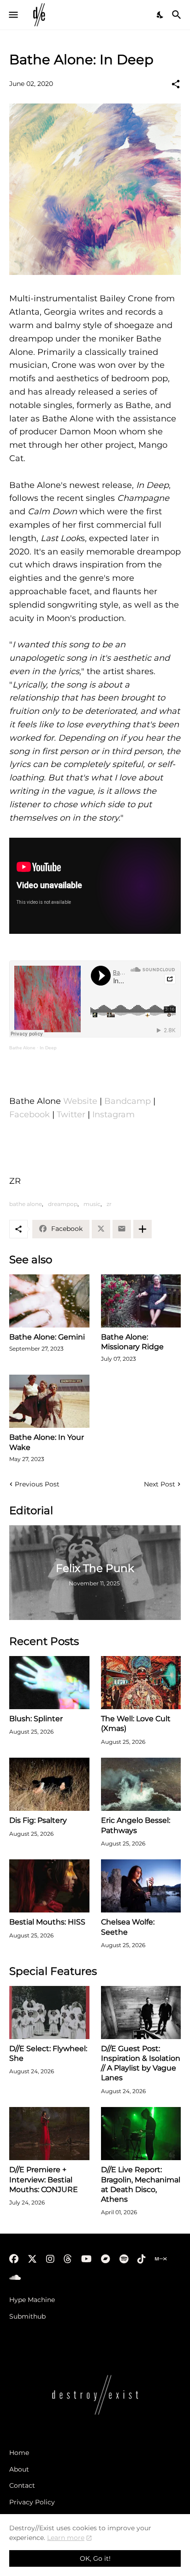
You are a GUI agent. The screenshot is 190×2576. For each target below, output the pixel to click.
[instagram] (50, 2259)
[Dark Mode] (160, 15)
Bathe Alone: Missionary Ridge (132, 1342)
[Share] (176, 84)
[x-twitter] (32, 2259)
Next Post (160, 1484)
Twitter (71, 1114)
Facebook (30, 1114)
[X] (101, 1229)
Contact (22, 2485)
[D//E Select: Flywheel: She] (49, 2013)
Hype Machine (32, 2300)
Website (80, 1101)
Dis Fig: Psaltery (38, 1820)
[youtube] (86, 2259)
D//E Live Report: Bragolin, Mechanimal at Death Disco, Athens (141, 2184)
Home (19, 2453)
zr (109, 1204)
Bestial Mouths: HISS (47, 1922)
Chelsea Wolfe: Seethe (128, 1927)
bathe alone (26, 1204)
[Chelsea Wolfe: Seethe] (141, 1886)
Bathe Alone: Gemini (47, 1337)
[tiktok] (142, 2259)
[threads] (68, 2259)
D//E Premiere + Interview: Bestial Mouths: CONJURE (44, 2180)
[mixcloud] (161, 2259)
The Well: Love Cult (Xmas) (136, 1723)
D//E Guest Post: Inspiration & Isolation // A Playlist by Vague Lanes (141, 2063)
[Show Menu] (13, 15)
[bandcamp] (106, 2259)
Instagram (113, 1114)
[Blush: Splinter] (49, 1683)
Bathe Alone (22, 1048)
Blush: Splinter (36, 1719)
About (19, 2469)
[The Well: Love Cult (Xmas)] (141, 1683)
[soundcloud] (15, 2278)
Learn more (66, 2538)
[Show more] (142, 1229)
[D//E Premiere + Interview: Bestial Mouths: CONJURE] (49, 2134)
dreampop (63, 1204)
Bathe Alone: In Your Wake (47, 1442)
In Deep (48, 1048)
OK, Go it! (95, 2558)
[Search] (178, 15)
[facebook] (14, 2259)
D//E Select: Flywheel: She (48, 2053)
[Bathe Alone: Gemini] (49, 1301)
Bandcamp (128, 1101)
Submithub (27, 2316)
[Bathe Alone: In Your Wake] (49, 1401)
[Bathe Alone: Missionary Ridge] (141, 1301)
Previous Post (37, 1484)
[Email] (122, 1229)
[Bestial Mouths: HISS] (49, 1886)
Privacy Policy (32, 2502)
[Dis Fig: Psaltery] (49, 1784)
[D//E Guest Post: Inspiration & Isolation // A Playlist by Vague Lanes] (141, 2013)
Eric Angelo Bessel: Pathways (136, 1825)
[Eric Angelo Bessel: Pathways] (141, 1784)
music (92, 1204)
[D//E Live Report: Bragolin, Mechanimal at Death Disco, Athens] (141, 2134)
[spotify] (124, 2259)
